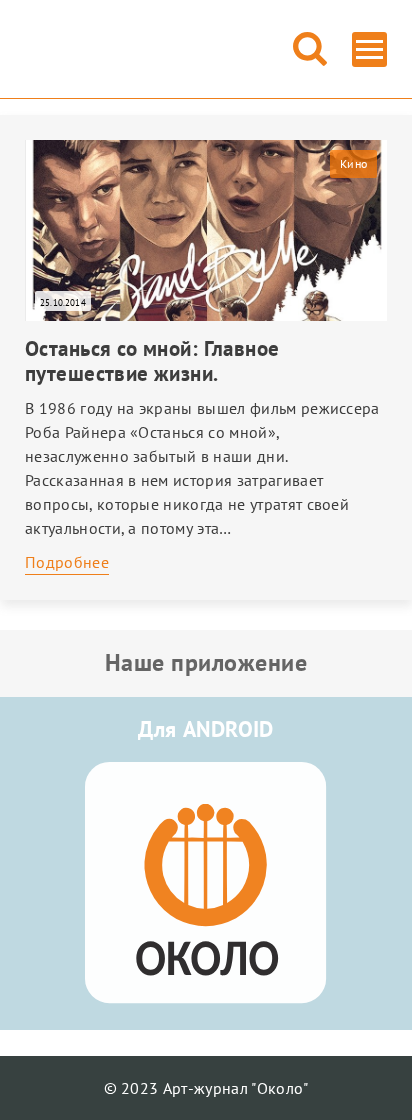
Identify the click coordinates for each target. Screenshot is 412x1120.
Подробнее (67, 562)
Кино (353, 163)
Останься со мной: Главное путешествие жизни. (152, 361)
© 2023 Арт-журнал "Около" (206, 1088)
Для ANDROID (206, 729)
